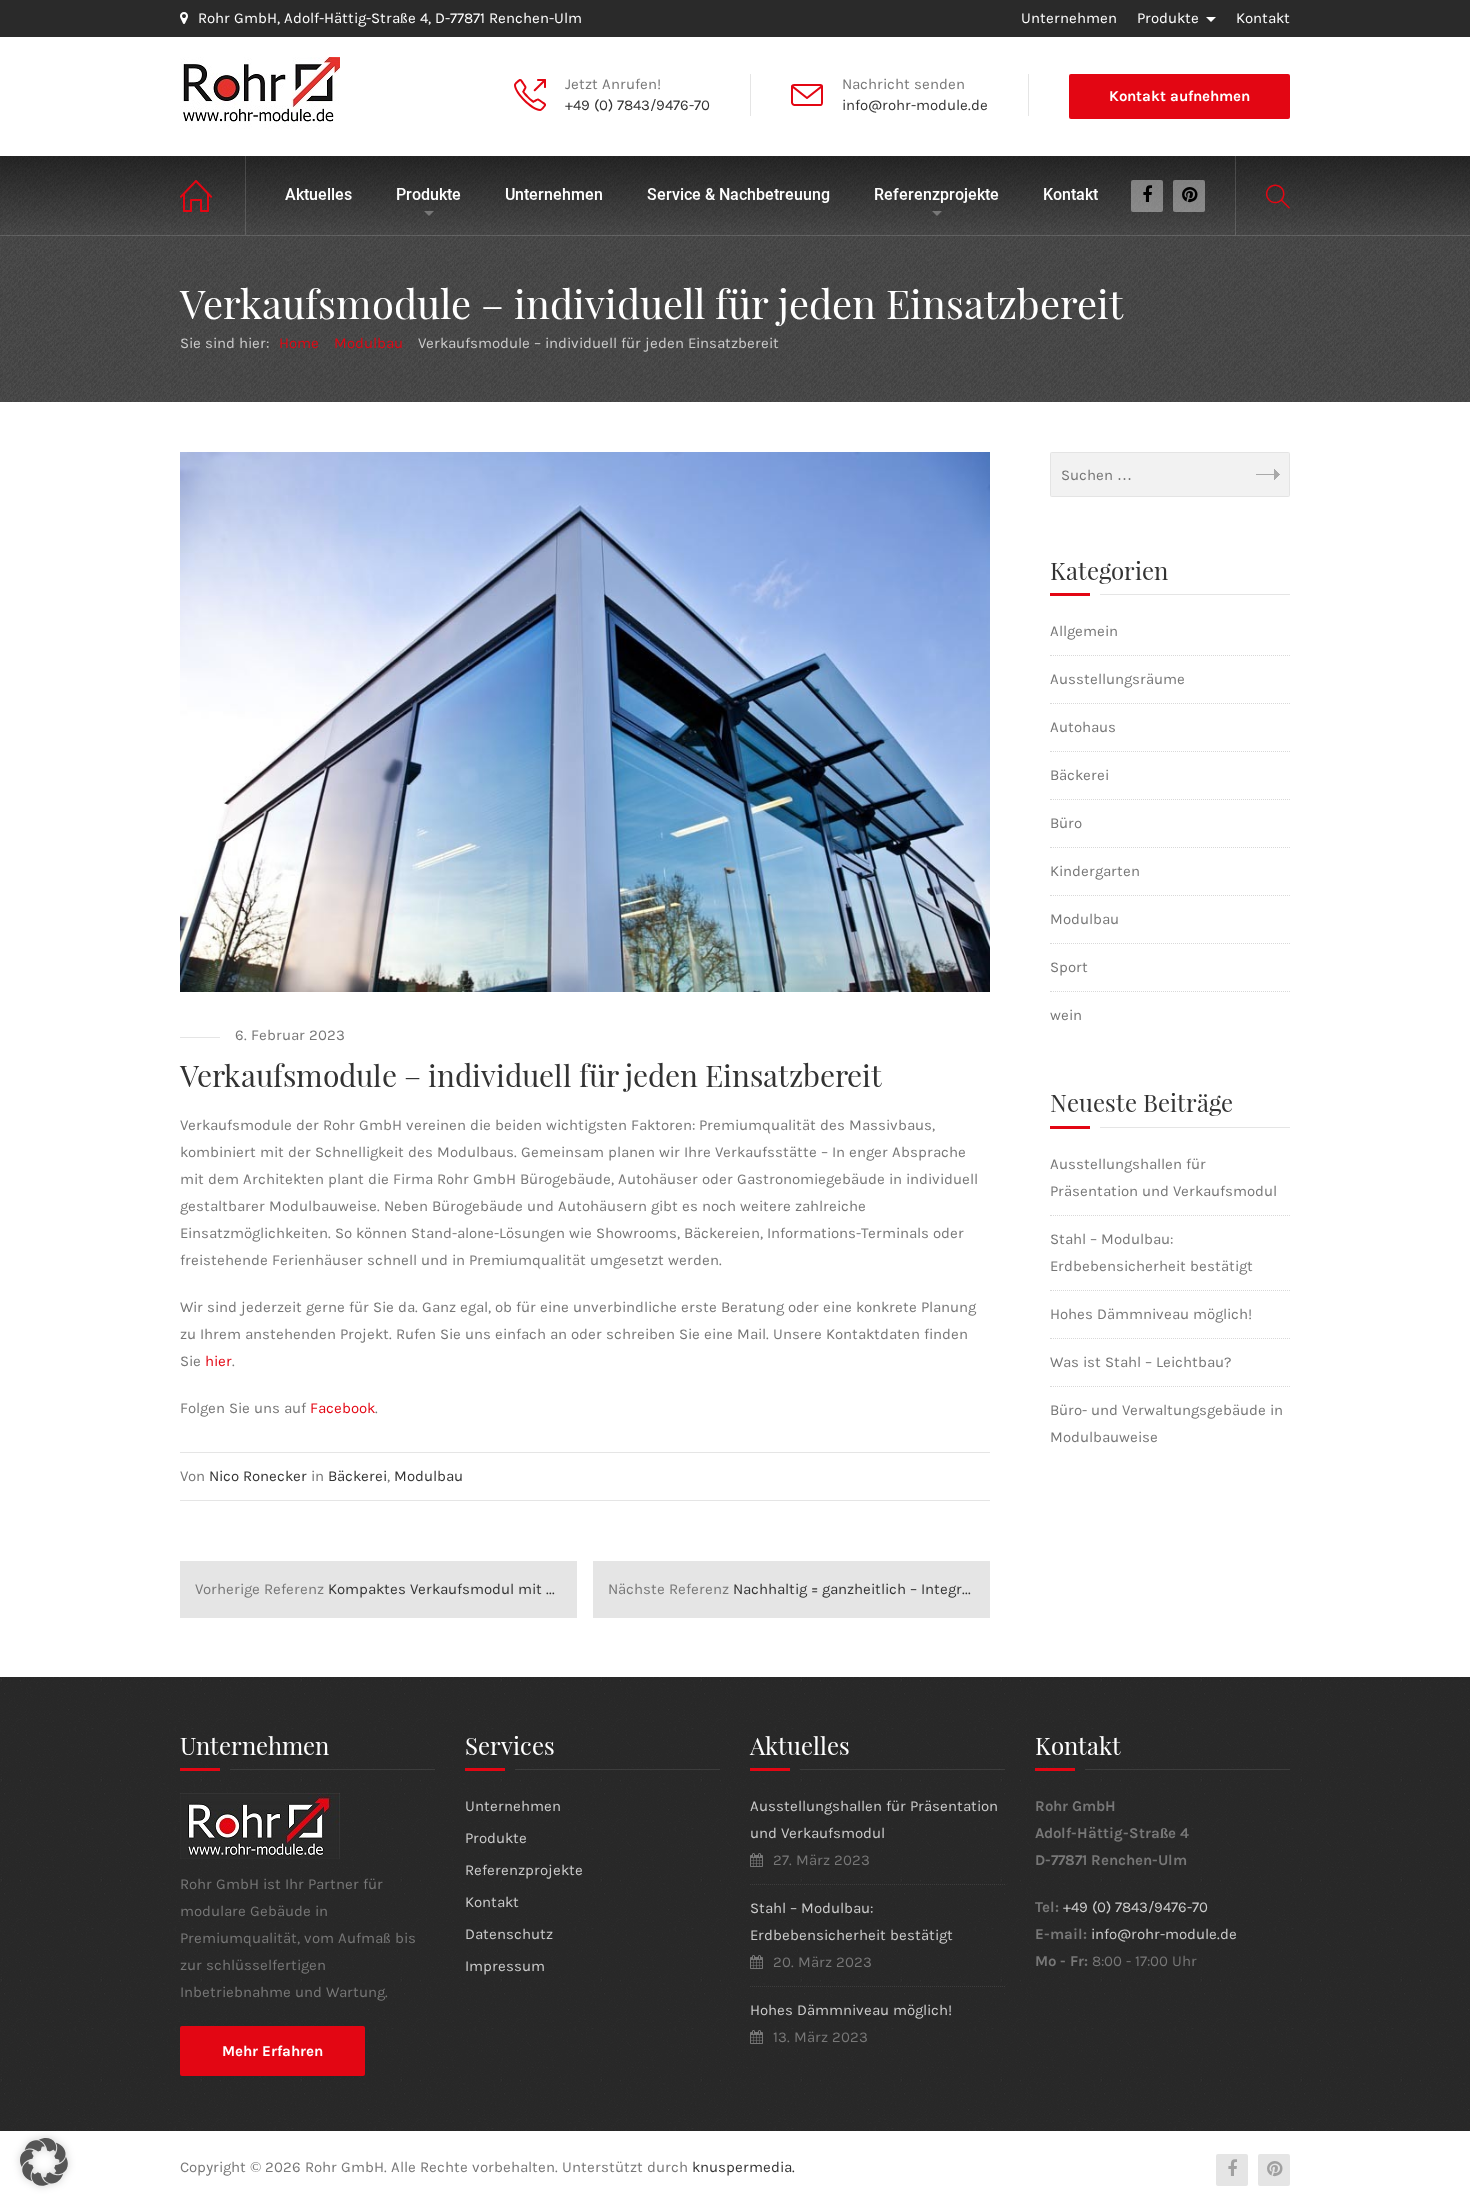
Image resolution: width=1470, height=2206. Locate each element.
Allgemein (1084, 631)
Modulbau (428, 1476)
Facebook (342, 1408)
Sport (1069, 967)
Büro (1066, 823)
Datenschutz (509, 1934)
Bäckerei (357, 1476)
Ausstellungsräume (1117, 679)
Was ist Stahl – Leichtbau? (1140, 1362)
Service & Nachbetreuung (738, 194)
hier (218, 1361)
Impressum (505, 1966)
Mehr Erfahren (272, 2051)
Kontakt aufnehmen (1179, 96)
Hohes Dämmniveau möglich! (1151, 1314)
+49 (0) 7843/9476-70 (637, 105)
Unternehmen (1069, 18)
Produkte (1168, 18)
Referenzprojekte (936, 194)
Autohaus (1083, 727)
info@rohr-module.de (915, 105)
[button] (44, 2162)
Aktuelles (318, 194)
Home (213, 195)
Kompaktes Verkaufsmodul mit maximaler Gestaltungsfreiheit (386, 1589)
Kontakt (1263, 18)
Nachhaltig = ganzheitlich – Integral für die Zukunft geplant (799, 1589)
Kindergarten (1095, 871)
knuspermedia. (743, 2167)
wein (1066, 1015)
